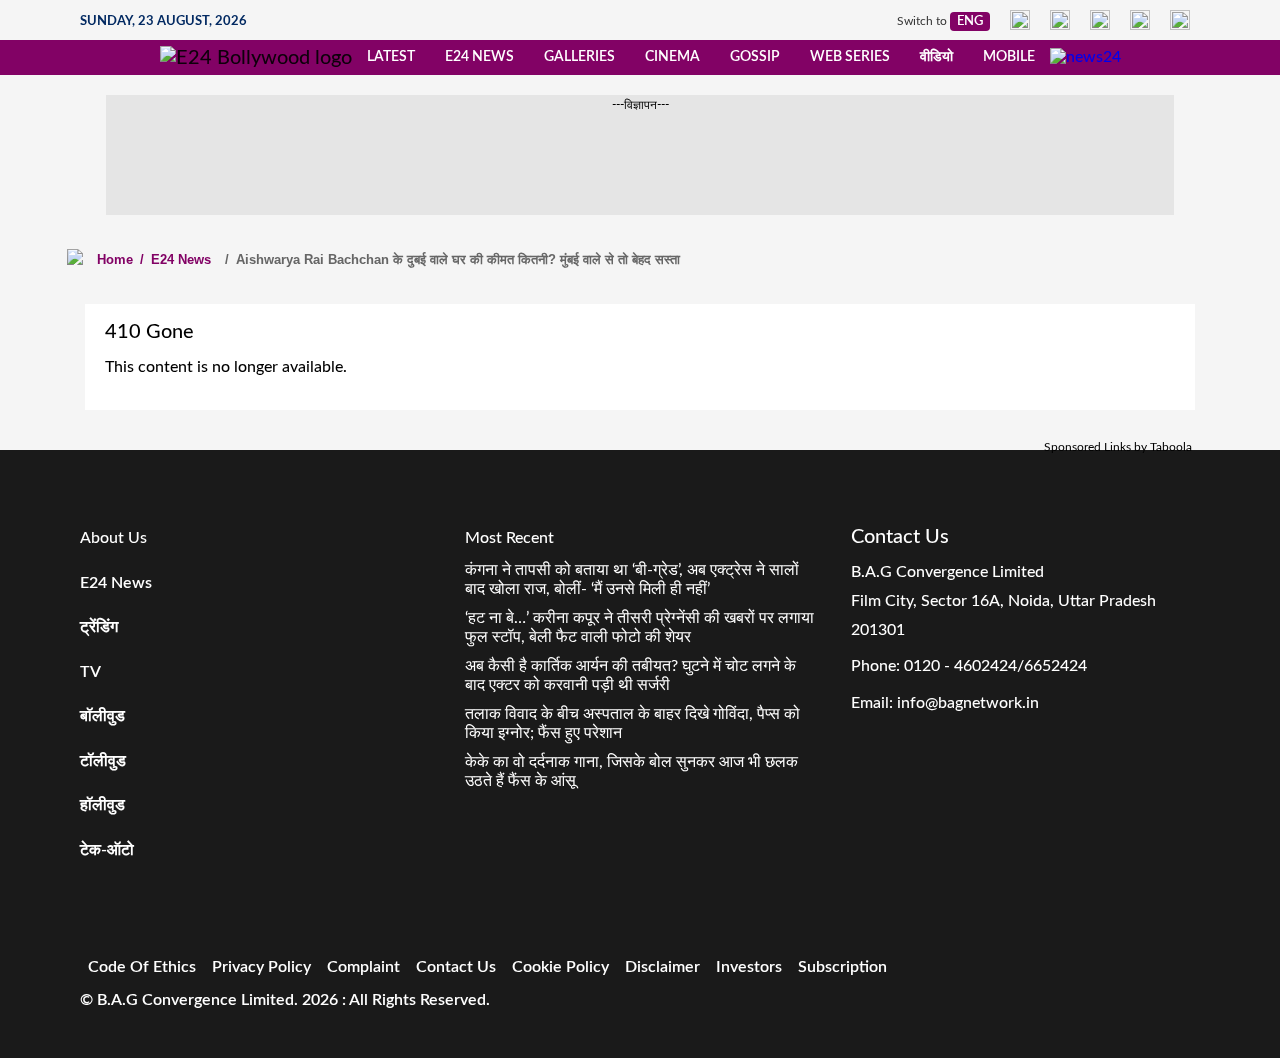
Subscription (842, 967)
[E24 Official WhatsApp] (1140, 20)
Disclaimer (662, 967)
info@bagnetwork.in (968, 703)
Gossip (755, 57)
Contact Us (456, 967)
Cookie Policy (560, 967)
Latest (391, 57)
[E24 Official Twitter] (1100, 20)
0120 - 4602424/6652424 (995, 666)
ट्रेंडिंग (99, 627)
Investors (749, 967)
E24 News (479, 57)
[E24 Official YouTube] (1180, 20)
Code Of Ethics (142, 967)
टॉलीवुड (103, 761)
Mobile (1009, 57)
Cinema (672, 57)
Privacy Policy (261, 967)
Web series (850, 57)
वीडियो (936, 57)
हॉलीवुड (102, 805)
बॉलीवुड (102, 716)
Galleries (579, 57)
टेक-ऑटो (107, 850)
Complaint (363, 967)
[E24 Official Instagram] (1060, 20)
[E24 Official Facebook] (1020, 20)
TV (90, 672)
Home (115, 259)
